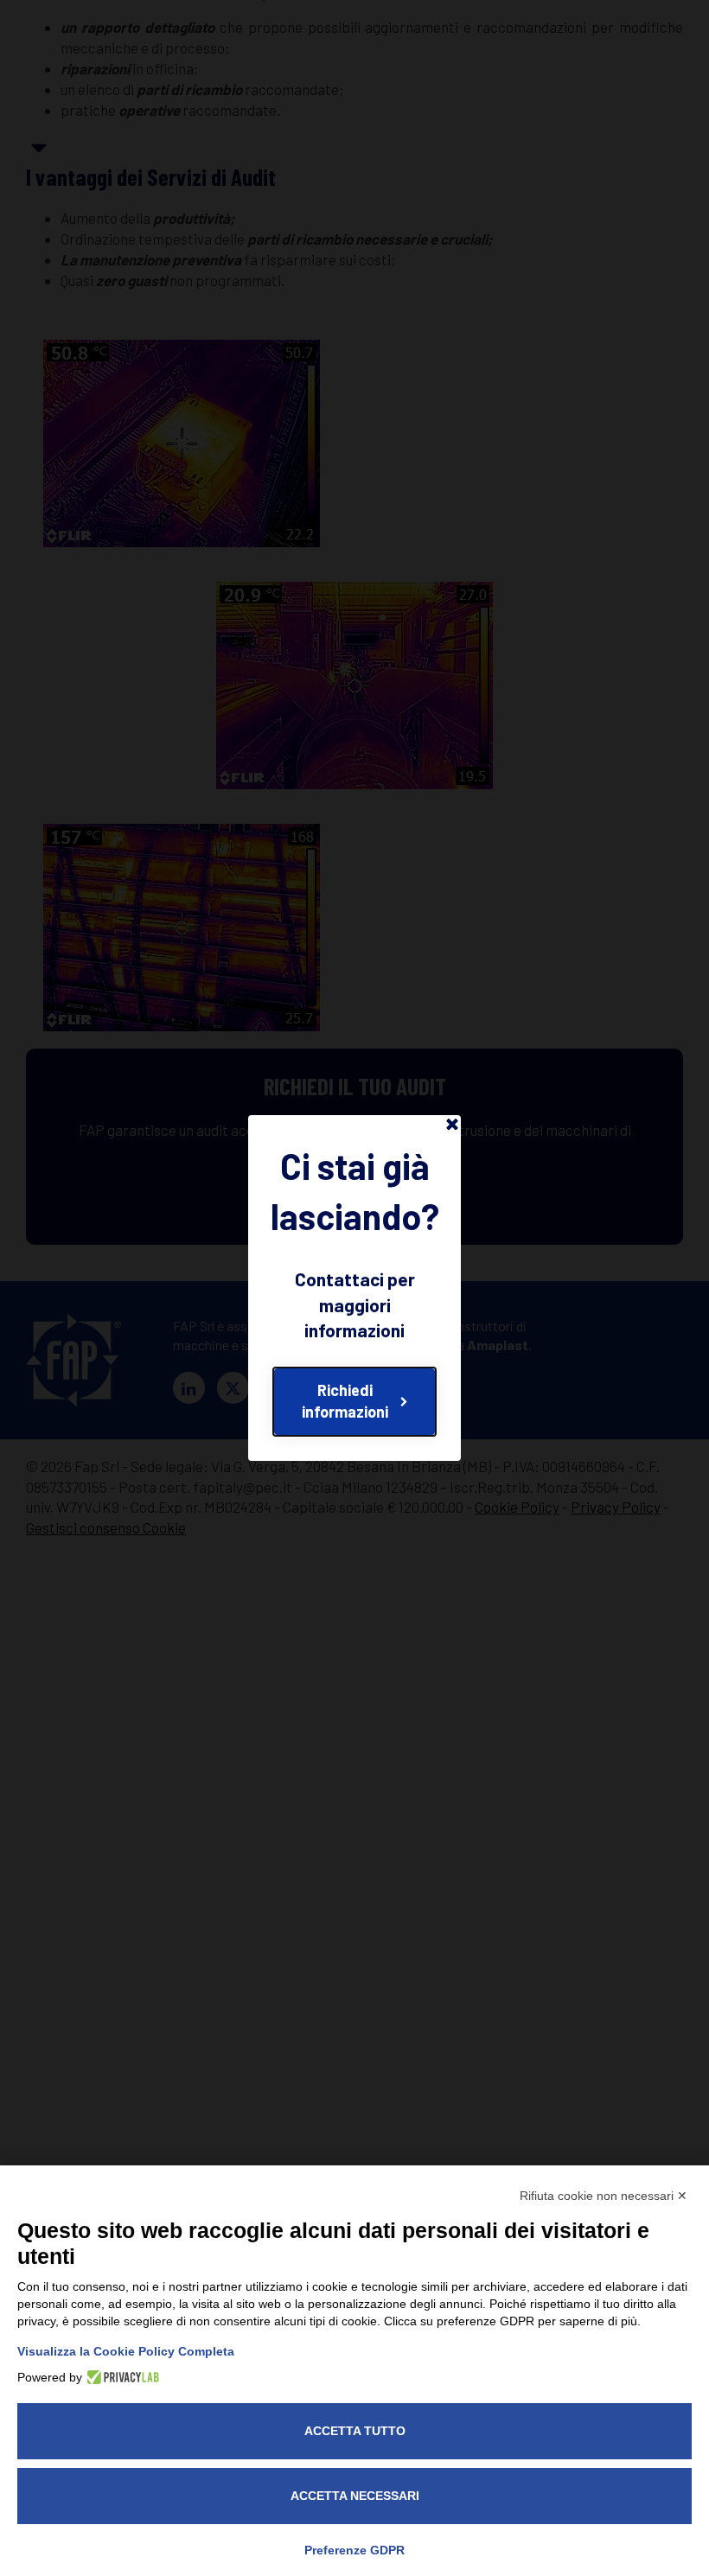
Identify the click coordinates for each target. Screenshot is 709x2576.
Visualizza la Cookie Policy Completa (126, 2351)
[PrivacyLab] (121, 2377)
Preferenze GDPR (354, 2550)
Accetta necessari (355, 2496)
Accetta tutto (355, 2431)
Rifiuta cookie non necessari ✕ (604, 2196)
